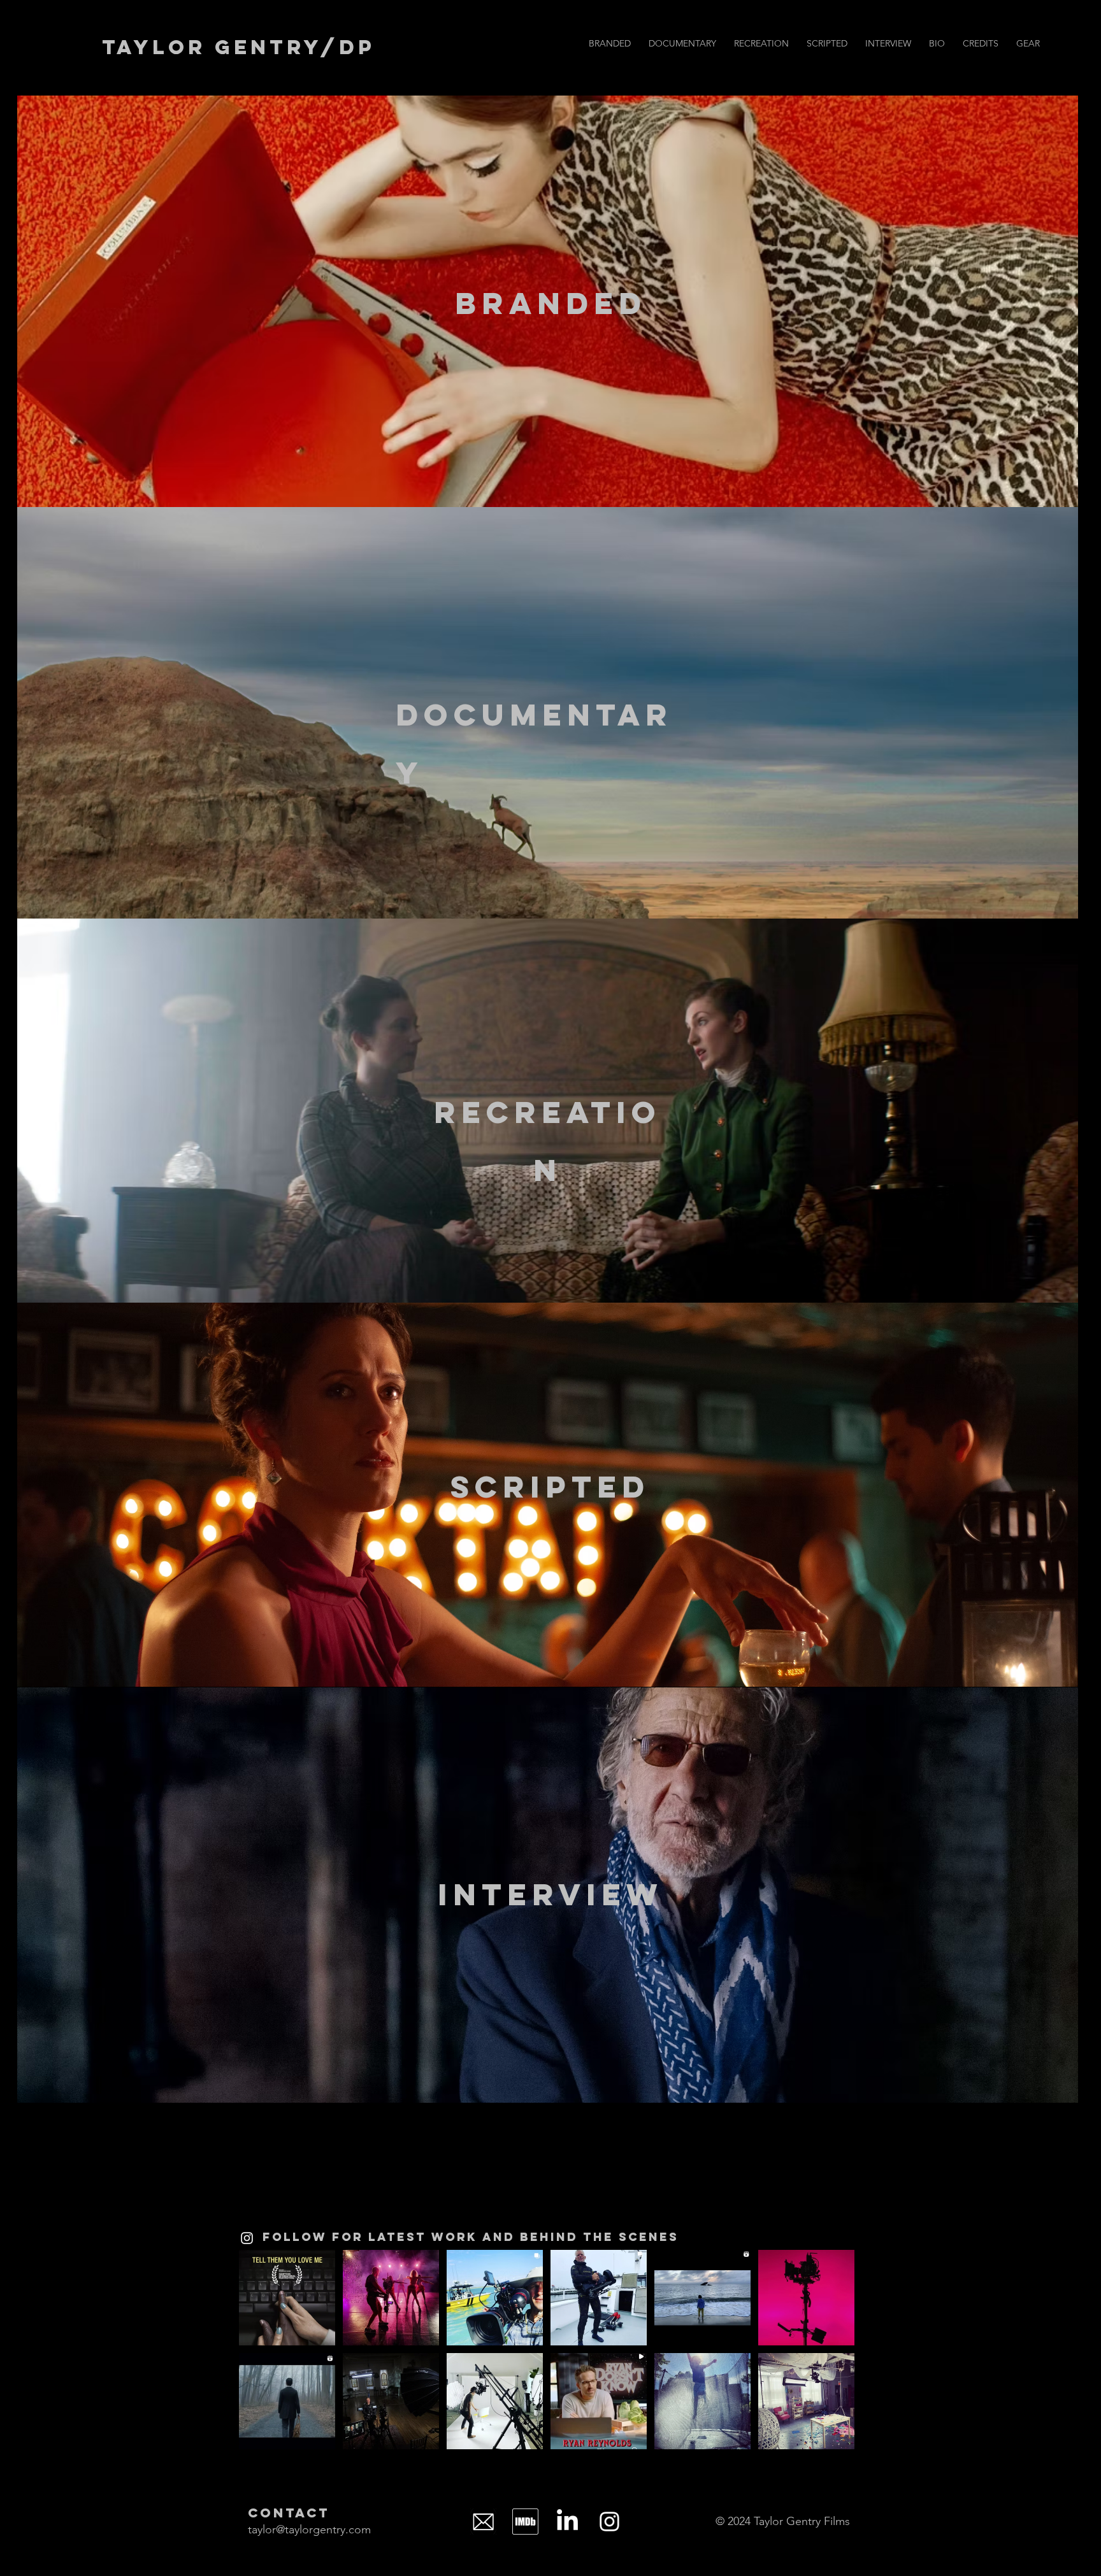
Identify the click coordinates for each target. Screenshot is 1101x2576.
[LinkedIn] (567, 2522)
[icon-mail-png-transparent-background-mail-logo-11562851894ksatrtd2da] (483, 2522)
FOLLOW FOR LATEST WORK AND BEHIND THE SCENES (471, 2237)
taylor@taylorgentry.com (309, 2529)
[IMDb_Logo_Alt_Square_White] (525, 2522)
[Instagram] (247, 2238)
